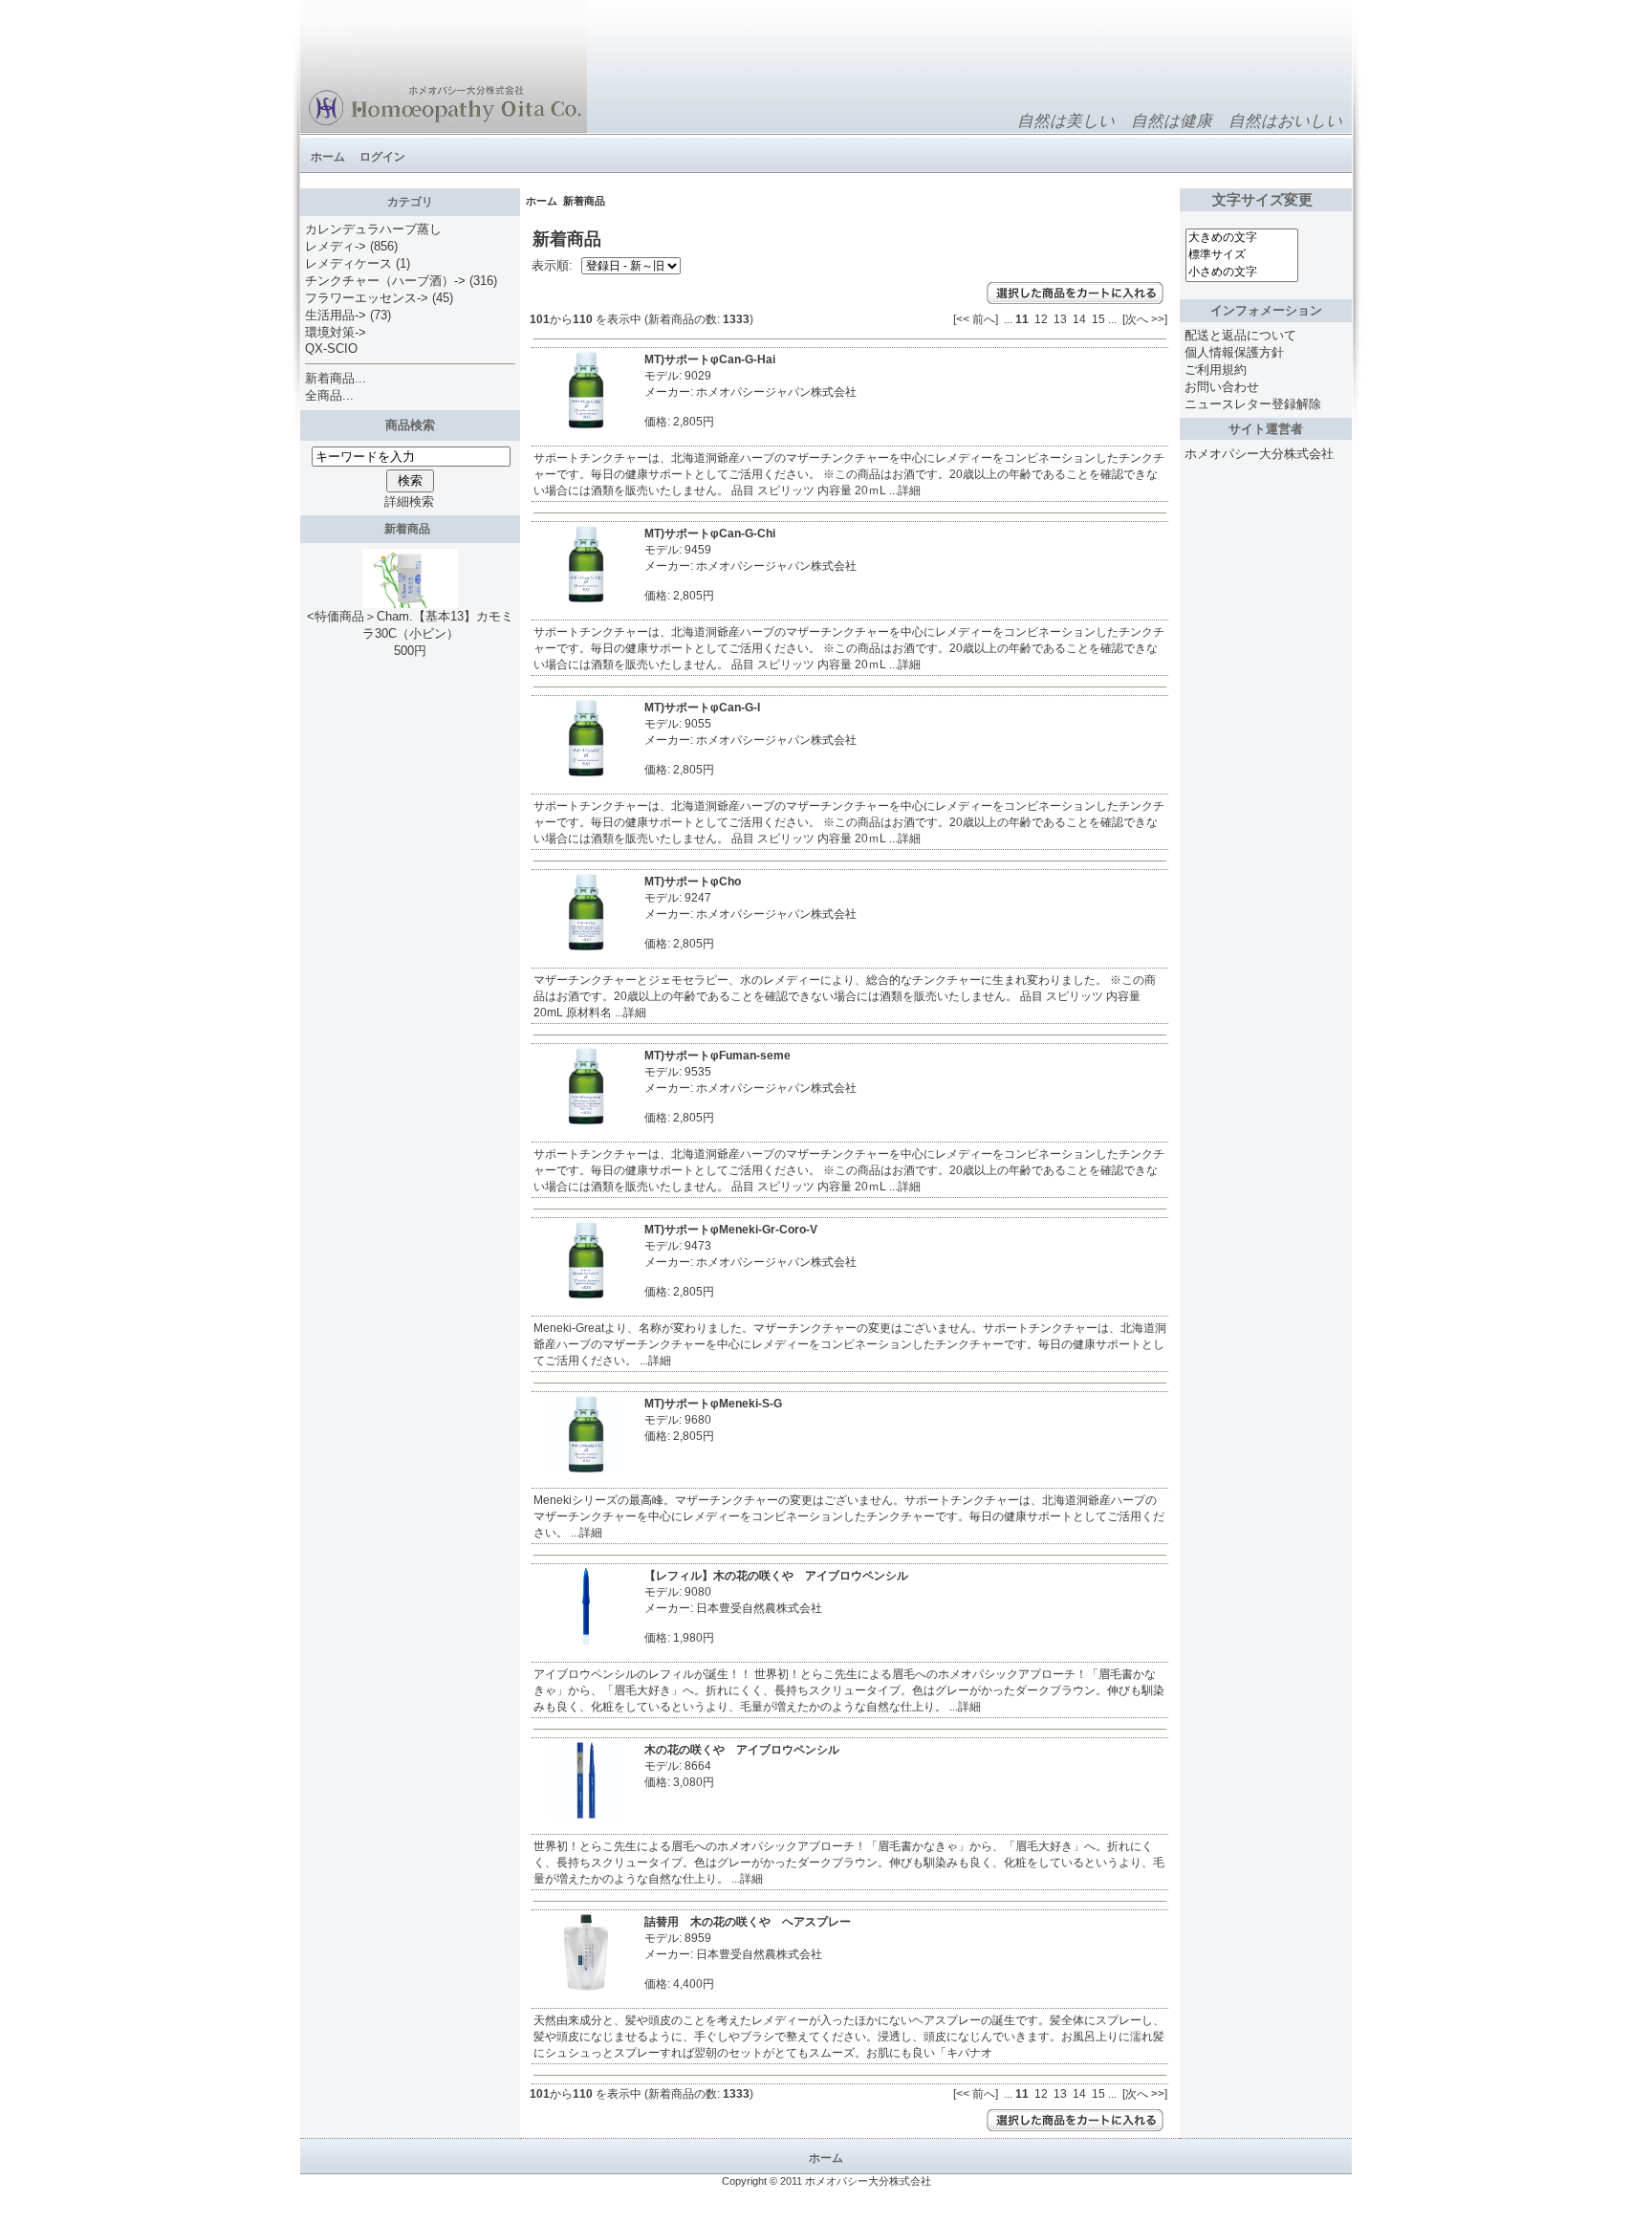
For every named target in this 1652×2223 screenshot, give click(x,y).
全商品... (329, 395)
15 (1098, 319)
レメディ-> (336, 246)
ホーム (328, 157)
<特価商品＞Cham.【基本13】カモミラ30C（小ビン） (410, 625)
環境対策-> (336, 332)
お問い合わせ (1222, 387)
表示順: (554, 265)
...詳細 (903, 490)
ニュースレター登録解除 (1253, 404)
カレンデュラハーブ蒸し (373, 229)
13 (1060, 319)
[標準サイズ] (1242, 255)
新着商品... (336, 378)
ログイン (382, 157)
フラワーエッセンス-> (367, 298)
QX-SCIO (331, 349)
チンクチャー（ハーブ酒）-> (385, 281)
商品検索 (410, 425)
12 (1041, 319)
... (1008, 319)
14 (1079, 319)
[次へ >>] (1145, 319)
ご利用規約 (1216, 370)
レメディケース (348, 263)
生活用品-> (336, 315)
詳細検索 (409, 501)
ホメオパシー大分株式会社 (1259, 454)
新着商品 (410, 529)
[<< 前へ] (976, 319)
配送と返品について (1240, 335)
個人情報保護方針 (1234, 352)
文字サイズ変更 (1266, 200)
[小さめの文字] (1242, 272)
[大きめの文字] (1242, 238)
